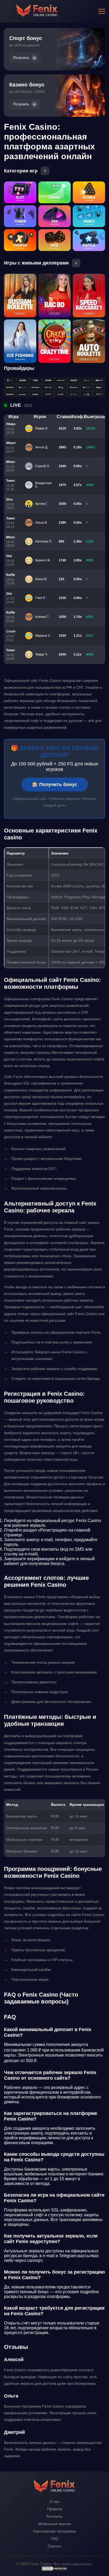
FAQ (54, 2539)
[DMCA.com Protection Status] (54, 2570)
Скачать (54, 2546)
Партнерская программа (54, 2531)
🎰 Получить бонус (55, 784)
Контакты (54, 2516)
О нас (54, 2501)
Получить (21, 58)
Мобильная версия (55, 2524)
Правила (55, 2509)
